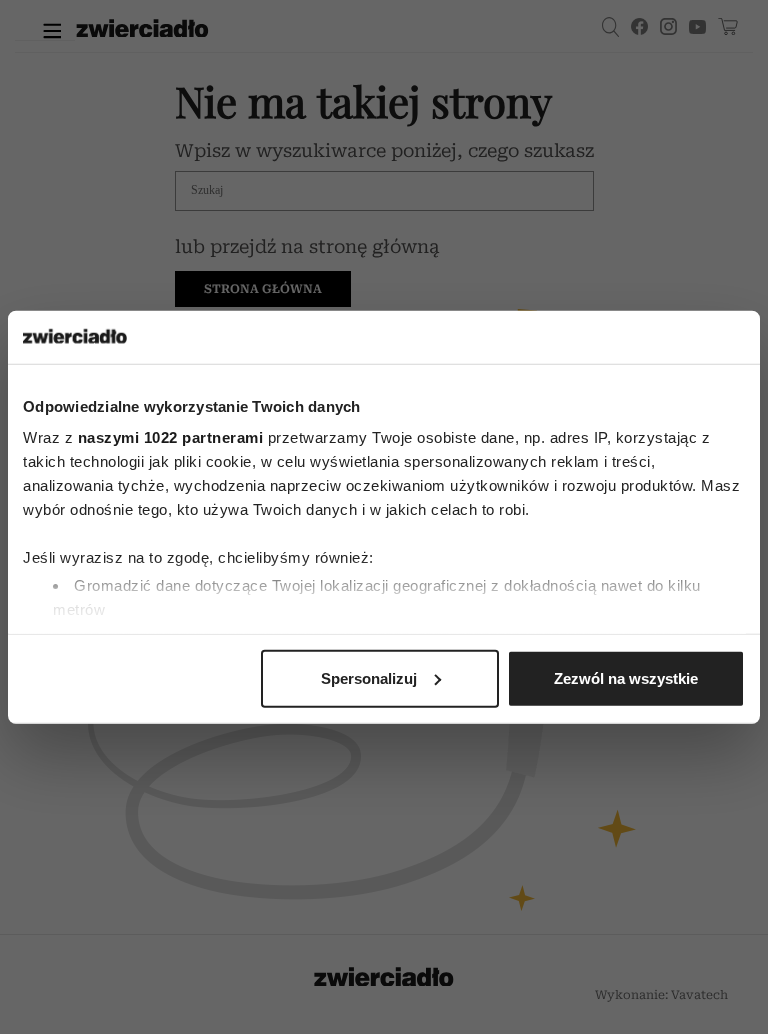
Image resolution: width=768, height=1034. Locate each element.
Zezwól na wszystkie (626, 677)
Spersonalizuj (369, 677)
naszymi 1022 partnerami (171, 437)
